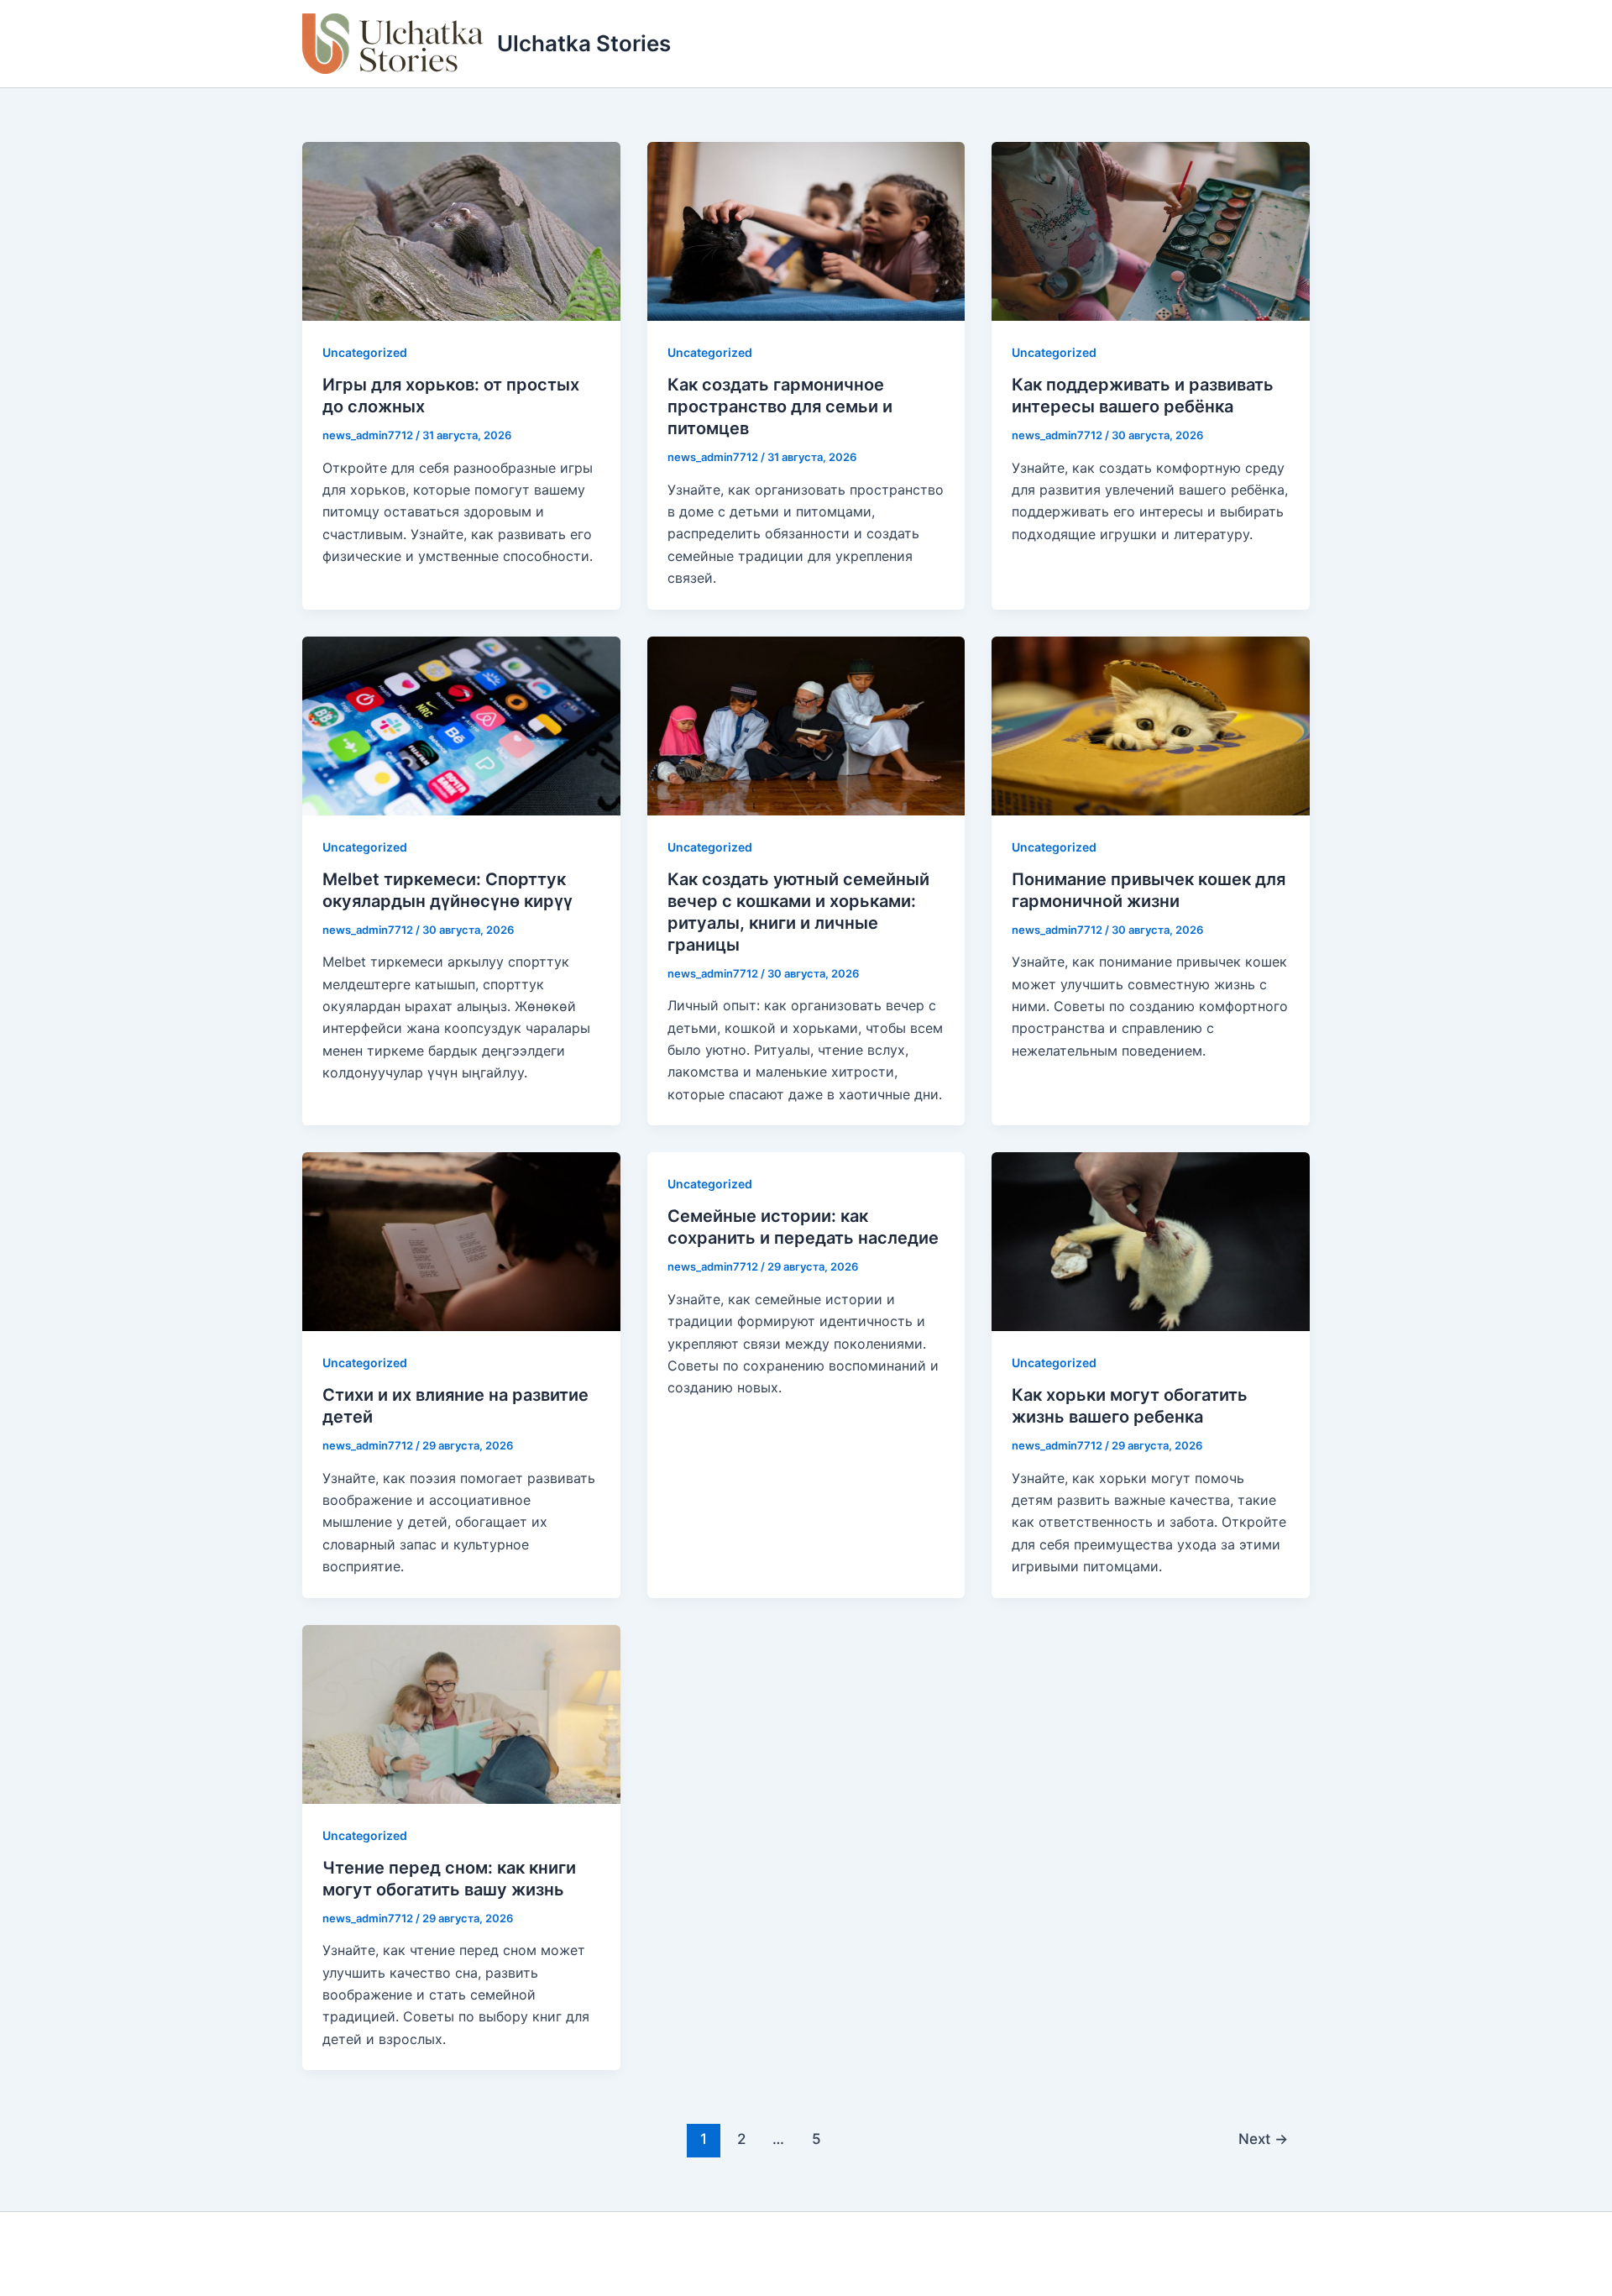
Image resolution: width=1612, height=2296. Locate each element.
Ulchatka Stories (584, 43)
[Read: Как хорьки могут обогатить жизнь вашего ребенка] (1151, 1240)
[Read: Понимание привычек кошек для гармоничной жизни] (1151, 724)
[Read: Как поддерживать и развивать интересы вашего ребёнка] (1151, 230)
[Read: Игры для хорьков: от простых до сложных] (461, 230)
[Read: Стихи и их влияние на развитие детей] (461, 1240)
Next (1263, 2139)
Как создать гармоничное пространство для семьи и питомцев (780, 406)
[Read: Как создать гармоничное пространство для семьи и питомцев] (806, 230)
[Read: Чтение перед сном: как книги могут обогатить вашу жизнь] (461, 1712)
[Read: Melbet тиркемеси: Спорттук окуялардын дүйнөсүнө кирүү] (461, 724)
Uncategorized (365, 352)
